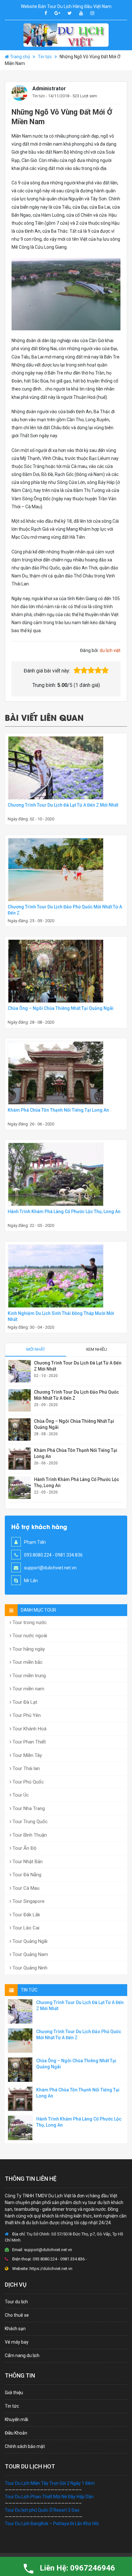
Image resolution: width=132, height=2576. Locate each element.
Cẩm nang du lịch (22, 2355)
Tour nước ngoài (29, 1636)
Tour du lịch (16, 2302)
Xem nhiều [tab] (96, 1349)
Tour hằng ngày (28, 1649)
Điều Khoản (16, 2433)
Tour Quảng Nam (30, 1954)
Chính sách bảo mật (25, 2446)
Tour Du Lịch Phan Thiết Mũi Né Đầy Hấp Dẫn (49, 2497)
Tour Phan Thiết (29, 1742)
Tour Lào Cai (25, 1928)
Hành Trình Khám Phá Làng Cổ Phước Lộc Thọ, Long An (64, 1212)
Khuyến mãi (16, 2419)
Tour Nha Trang (28, 1808)
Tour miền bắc (27, 1662)
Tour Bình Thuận (29, 1835)
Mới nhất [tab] (36, 1349)
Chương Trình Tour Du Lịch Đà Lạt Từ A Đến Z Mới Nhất (63, 805)
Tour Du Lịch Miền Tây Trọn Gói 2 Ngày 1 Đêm (50, 2483)
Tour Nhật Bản (27, 1862)
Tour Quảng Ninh (29, 1968)
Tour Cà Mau (25, 1888)
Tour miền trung (29, 1676)
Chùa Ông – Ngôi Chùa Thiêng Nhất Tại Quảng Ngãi (61, 1008)
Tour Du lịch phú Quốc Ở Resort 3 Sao (42, 2510)
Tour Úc (20, 1795)
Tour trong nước (29, 1622)
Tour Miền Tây (27, 1755)
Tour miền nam (28, 1689)
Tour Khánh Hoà (29, 1729)
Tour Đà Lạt (24, 1702)
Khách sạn (15, 2329)
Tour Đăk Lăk (26, 1915)
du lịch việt (110, 650)
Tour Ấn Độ (24, 1848)
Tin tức (45, 57)
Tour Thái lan (25, 1768)
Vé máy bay (17, 2342)
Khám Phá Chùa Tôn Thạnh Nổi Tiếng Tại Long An (58, 1110)
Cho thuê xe (17, 2315)
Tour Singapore (28, 1901)
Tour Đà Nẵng (26, 1875)
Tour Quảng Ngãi (29, 1941)
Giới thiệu (14, 2393)
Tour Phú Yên (26, 1715)
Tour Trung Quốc (29, 1822)
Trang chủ (20, 57)
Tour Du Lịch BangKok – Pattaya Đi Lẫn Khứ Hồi (52, 2524)
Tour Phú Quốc (28, 1782)
